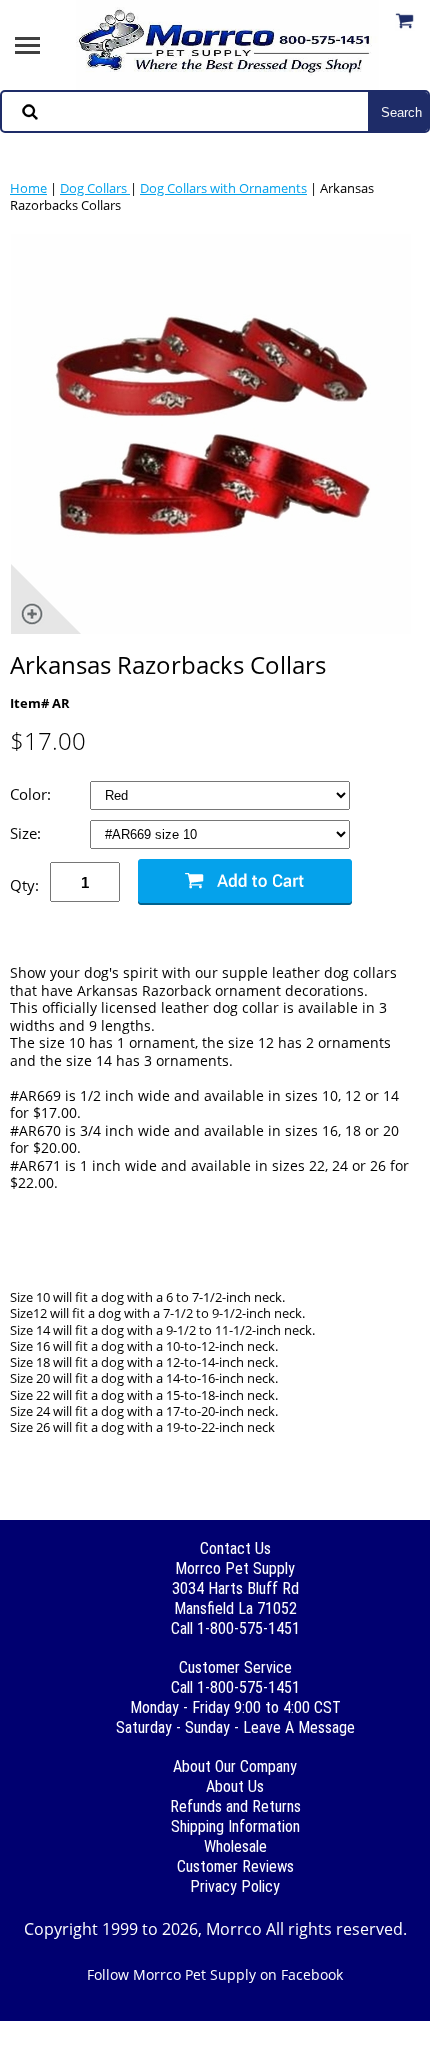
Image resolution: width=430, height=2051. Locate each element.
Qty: (24, 885)
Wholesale (235, 1846)
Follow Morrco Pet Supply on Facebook (215, 1974)
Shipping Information (235, 1826)
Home (28, 188)
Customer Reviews (235, 1866)
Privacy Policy (235, 1886)
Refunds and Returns (235, 1806)
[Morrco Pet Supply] (228, 43)
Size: (27, 833)
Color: (32, 794)
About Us (235, 1786)
